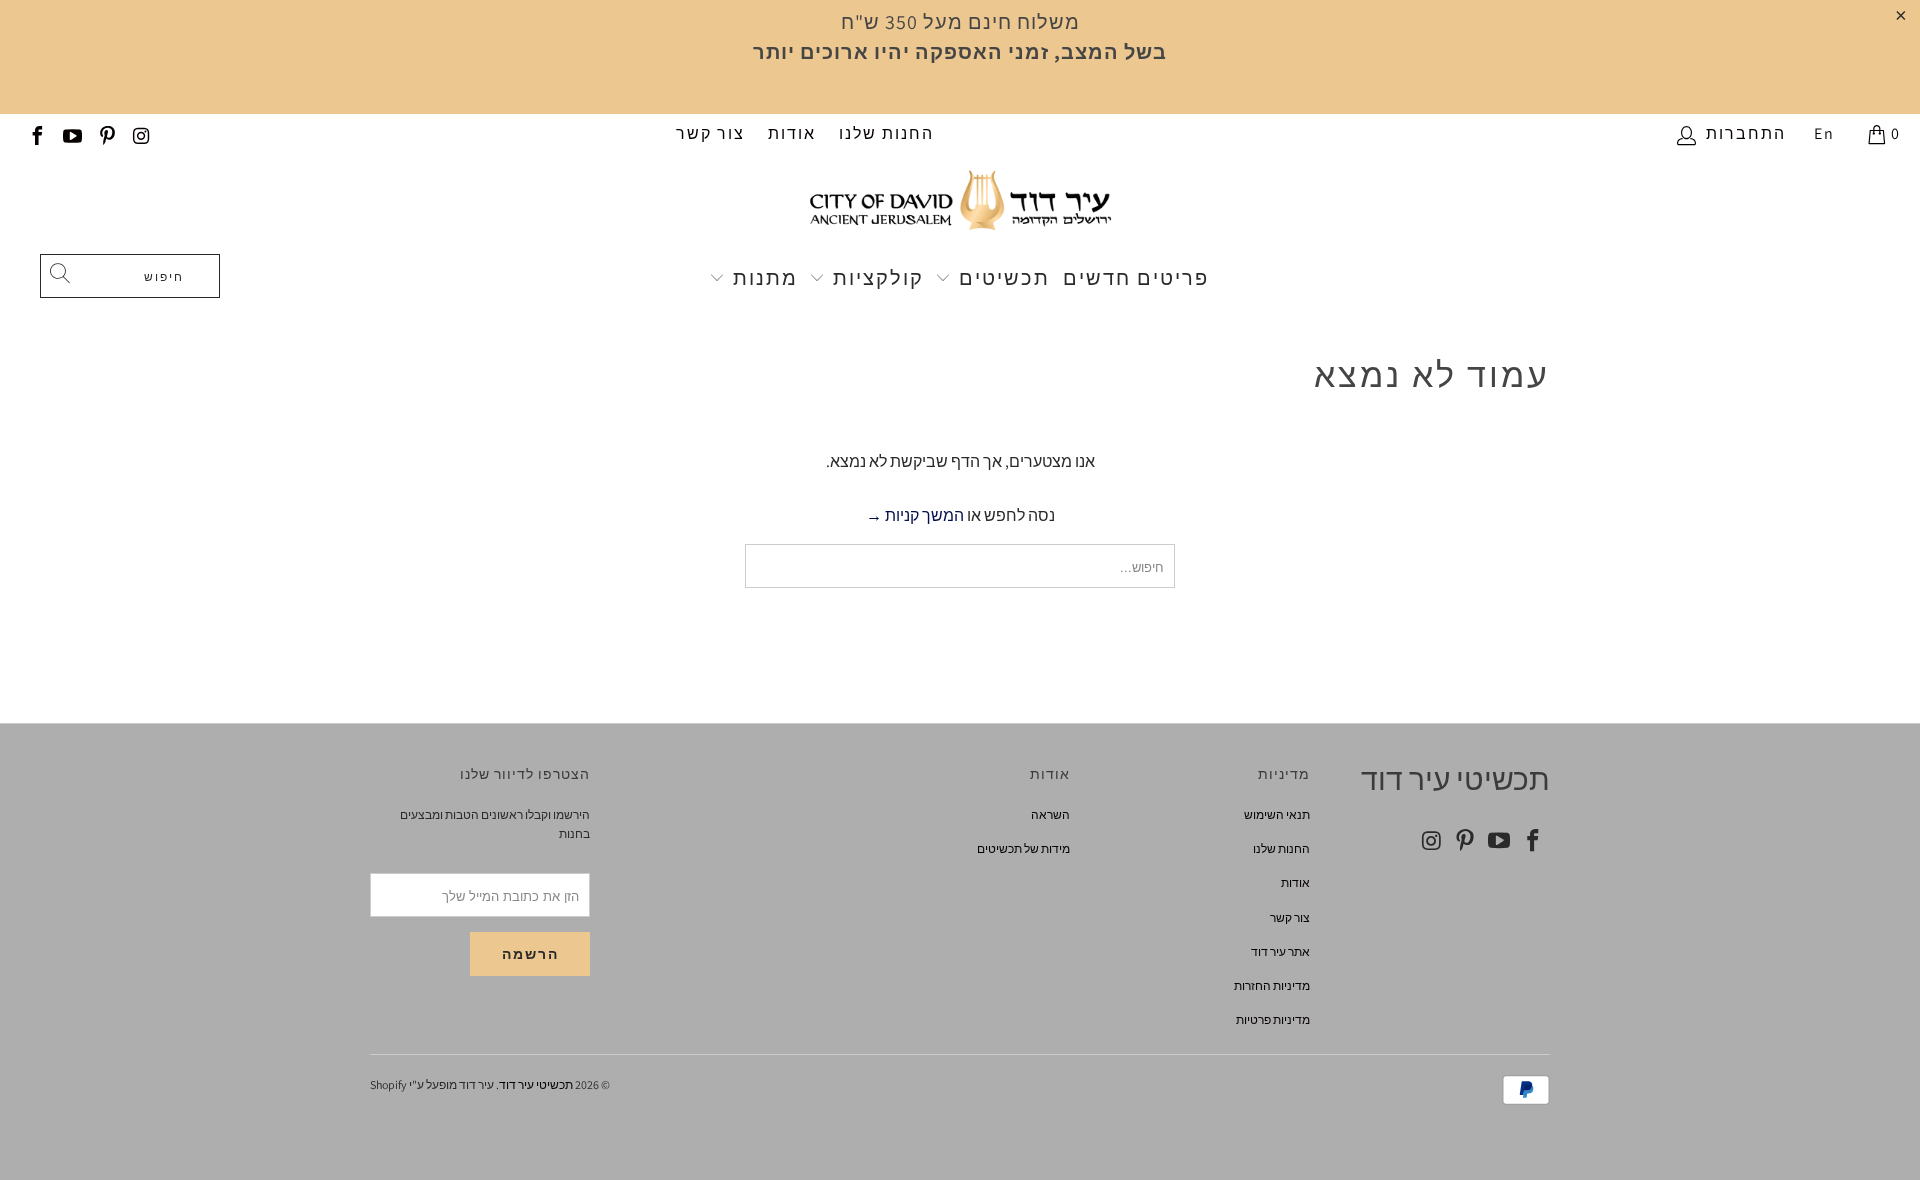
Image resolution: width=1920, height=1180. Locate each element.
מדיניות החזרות (1272, 985)
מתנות (762, 278)
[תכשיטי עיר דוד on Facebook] (36, 133)
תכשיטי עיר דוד (536, 1084)
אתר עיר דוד (1280, 951)
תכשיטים (1001, 278)
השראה (1050, 814)
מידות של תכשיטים (1023, 848)
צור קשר (710, 133)
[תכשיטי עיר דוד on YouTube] (71, 133)
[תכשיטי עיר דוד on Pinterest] (106, 133)
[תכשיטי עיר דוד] (960, 209)
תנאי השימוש (1277, 814)
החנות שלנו (886, 133)
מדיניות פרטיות (1273, 1019)
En (1824, 133)
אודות (792, 133)
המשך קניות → (915, 515)
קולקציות (875, 278)
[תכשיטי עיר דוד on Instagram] (141, 133)
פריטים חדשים (1136, 278)
